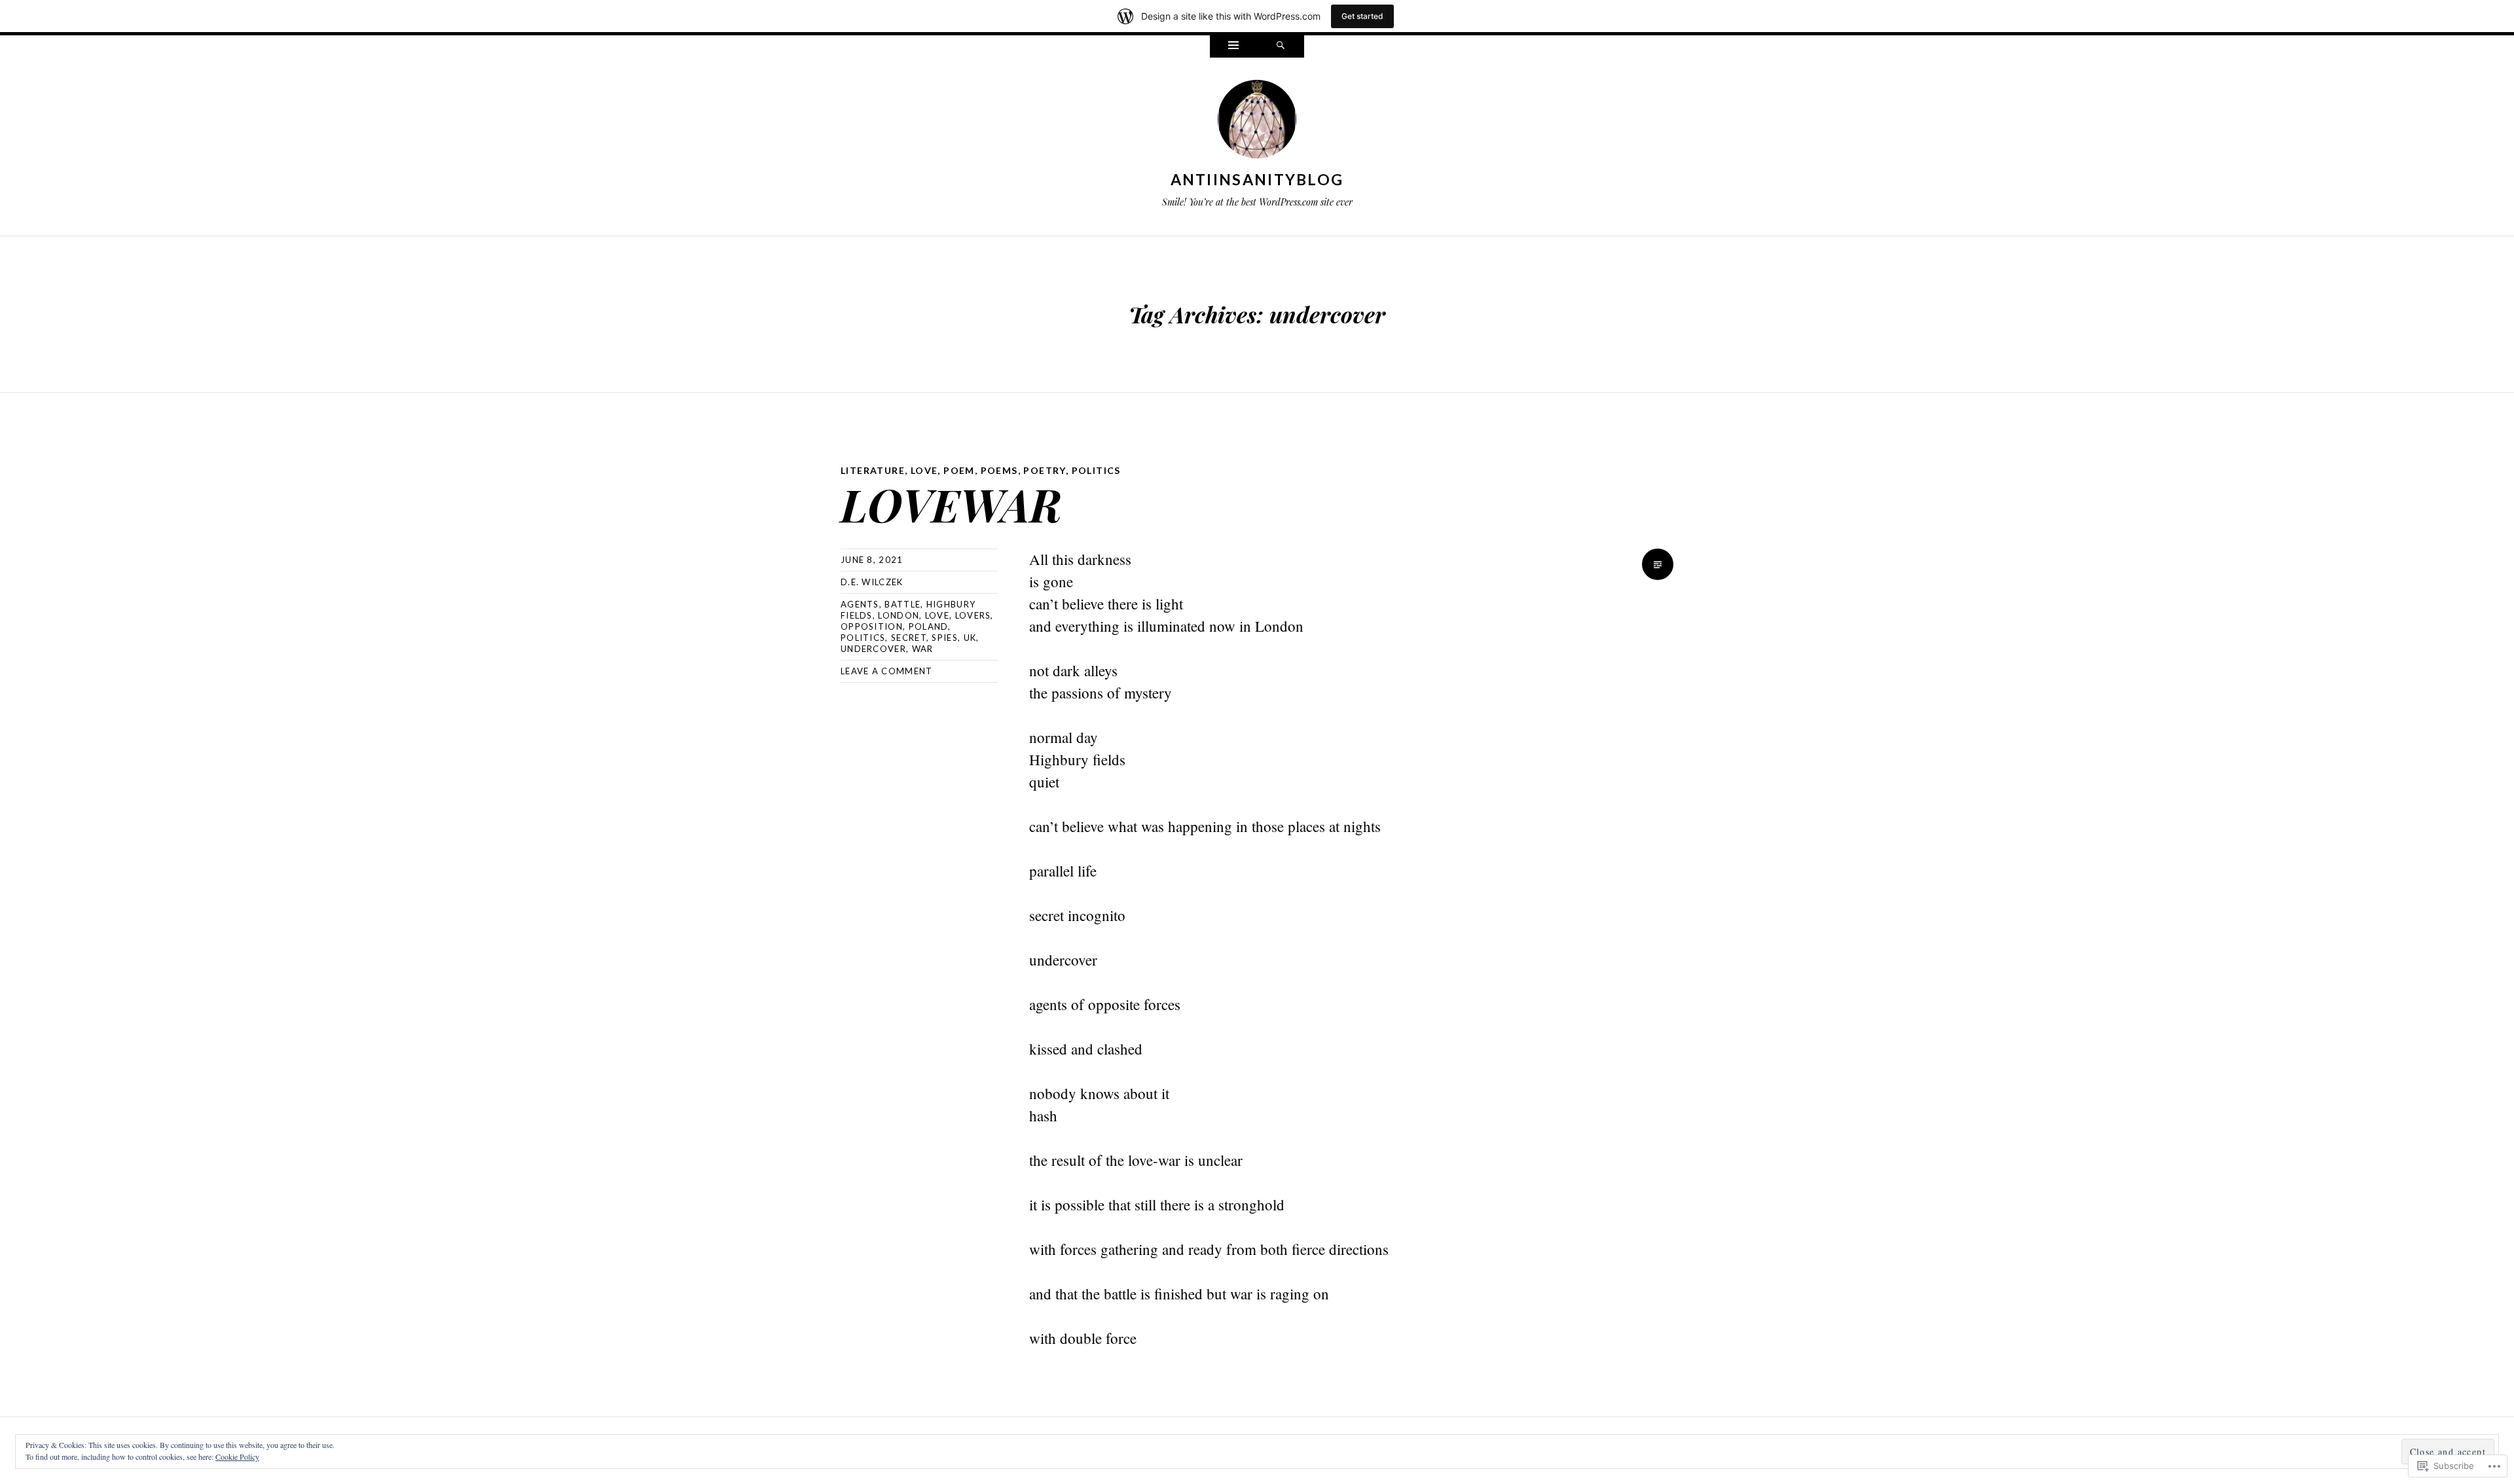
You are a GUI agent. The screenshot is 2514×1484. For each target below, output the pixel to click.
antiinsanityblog (1257, 179)
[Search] (1281, 46)
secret (909, 638)
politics (1096, 470)
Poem (959, 470)
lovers (973, 615)
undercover (873, 649)
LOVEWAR (951, 504)
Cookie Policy (237, 1457)
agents (860, 604)
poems (999, 470)
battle (902, 604)
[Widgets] (1233, 46)
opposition (872, 626)
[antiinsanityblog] (1257, 122)
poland (929, 626)
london (899, 615)
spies (945, 638)
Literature (873, 470)
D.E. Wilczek (872, 582)
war (923, 649)
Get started (1362, 16)
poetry (1044, 470)
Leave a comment (887, 671)
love (924, 470)
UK (970, 638)
